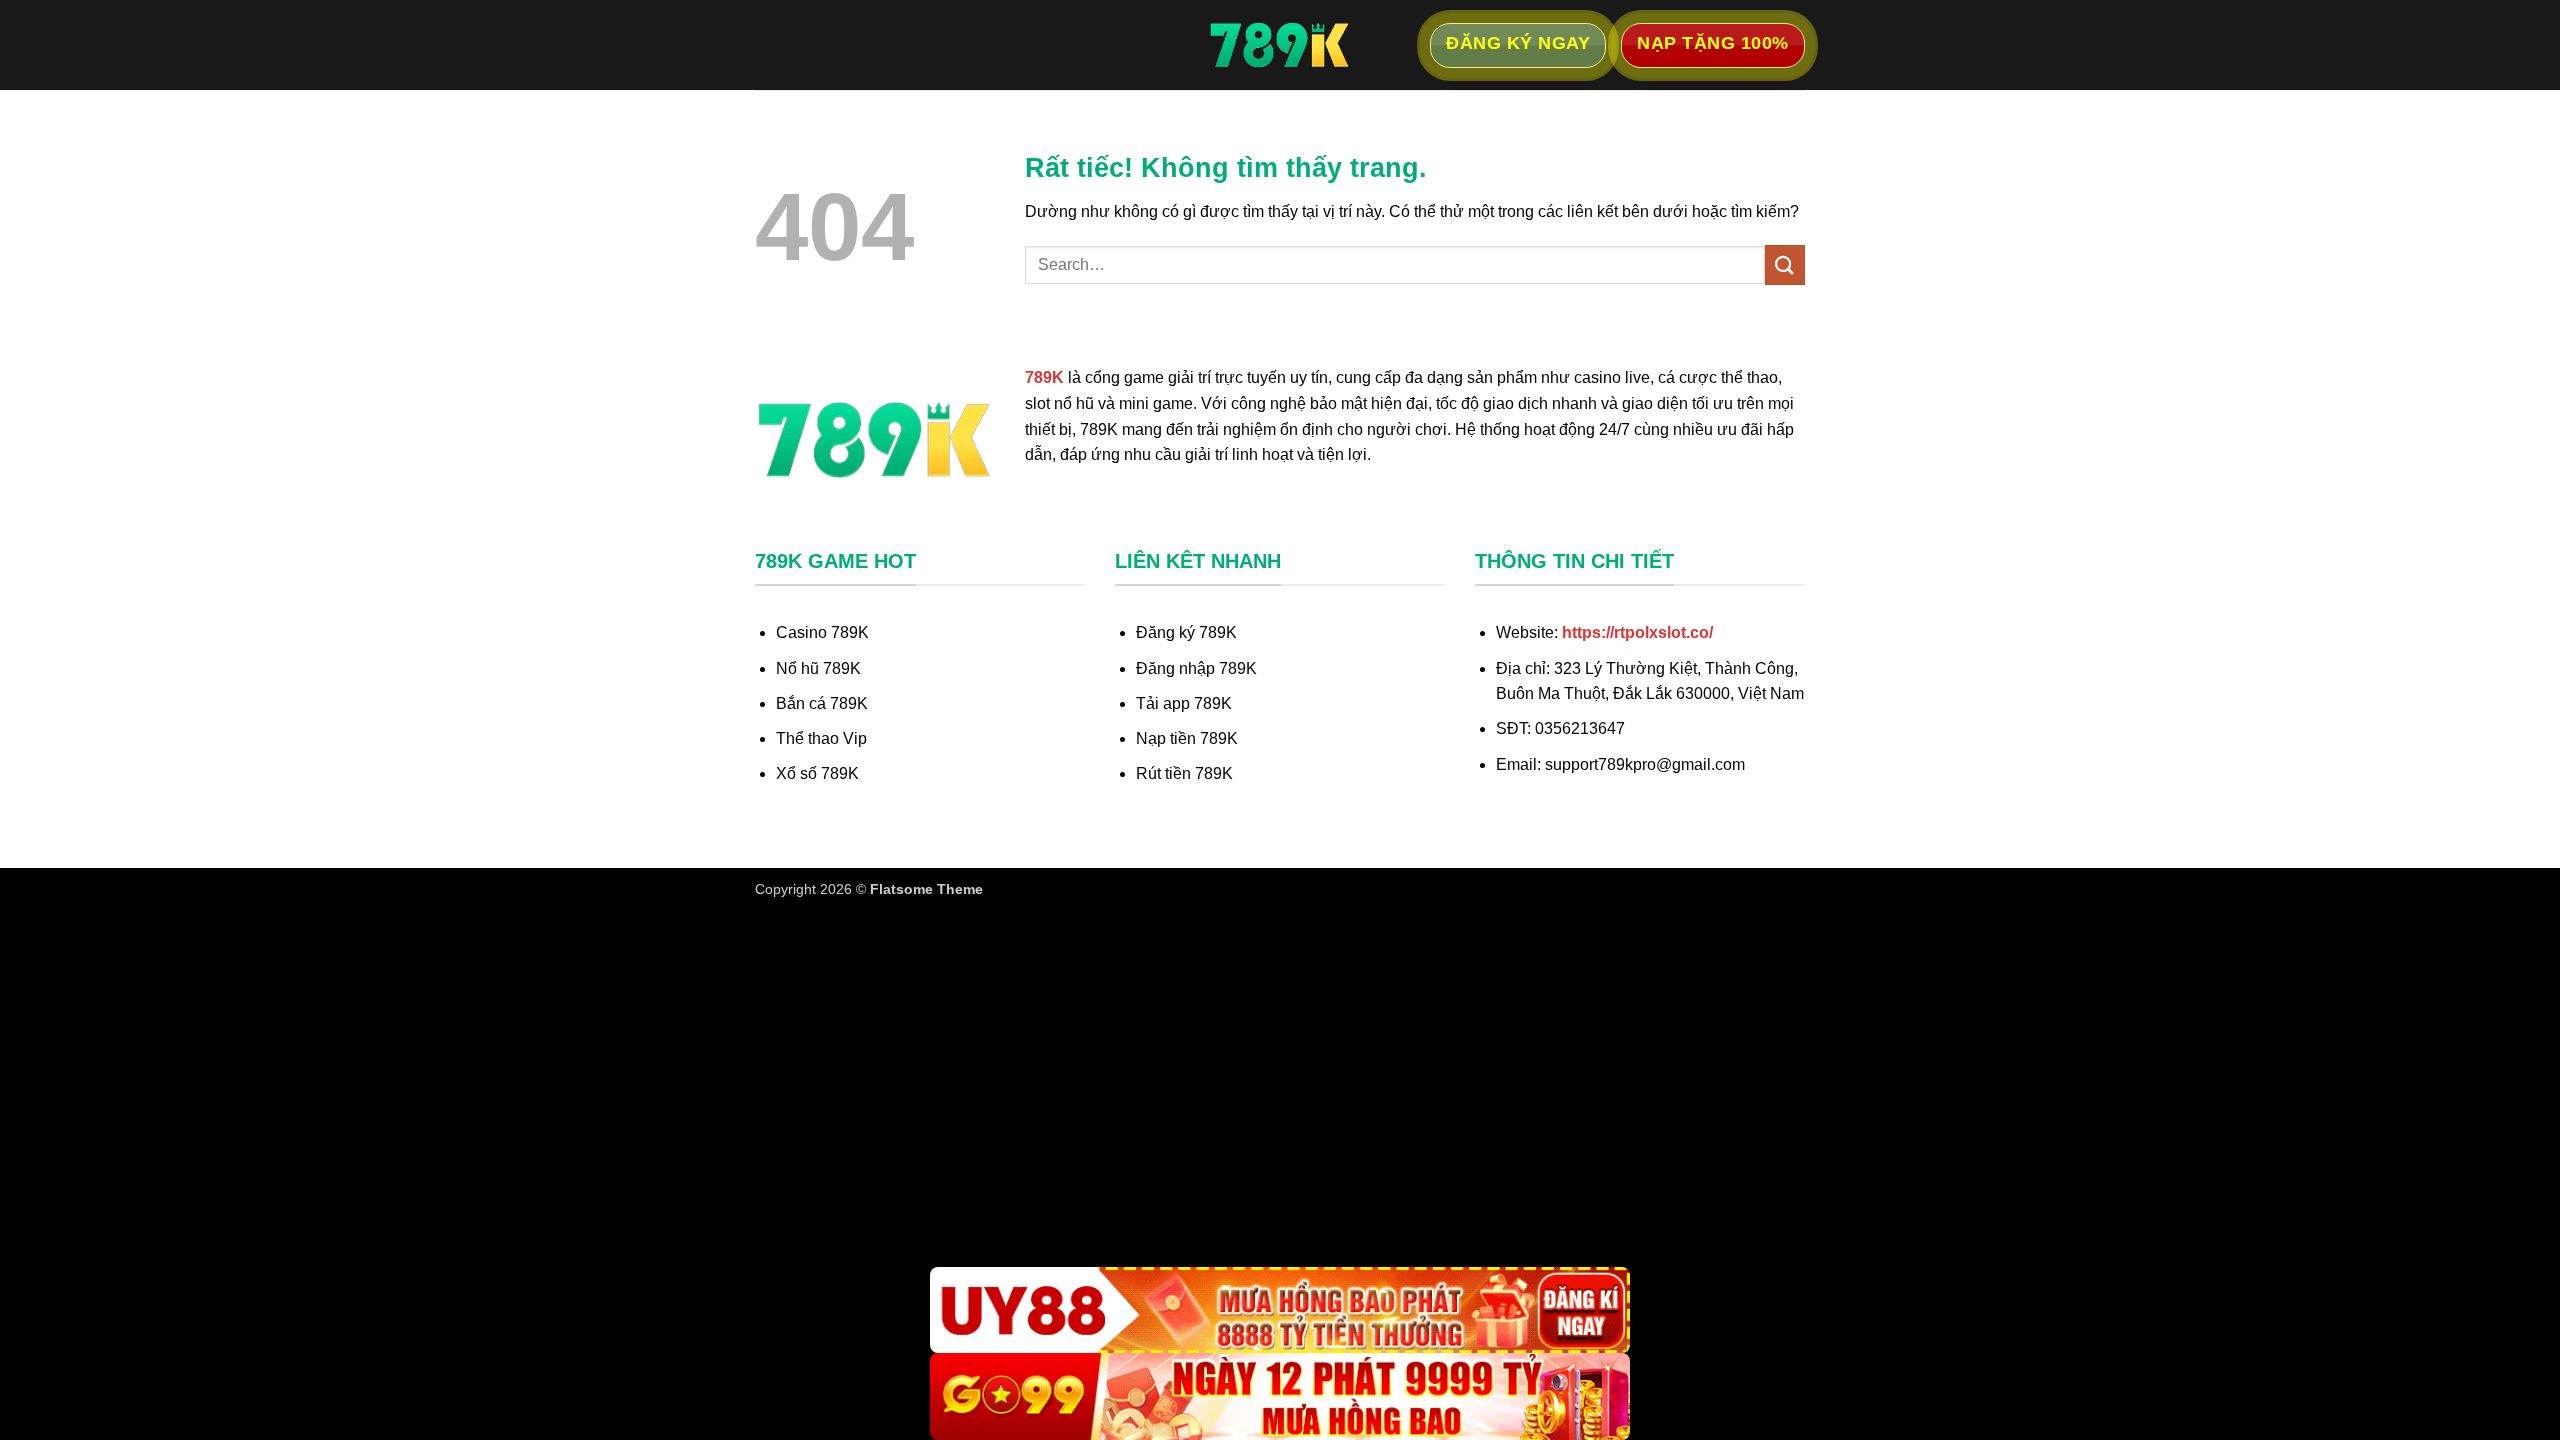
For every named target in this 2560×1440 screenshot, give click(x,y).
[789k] (1280, 45)
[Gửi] (1785, 264)
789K (1044, 377)
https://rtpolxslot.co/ (1637, 632)
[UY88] (1280, 1310)
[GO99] (1280, 1396)
